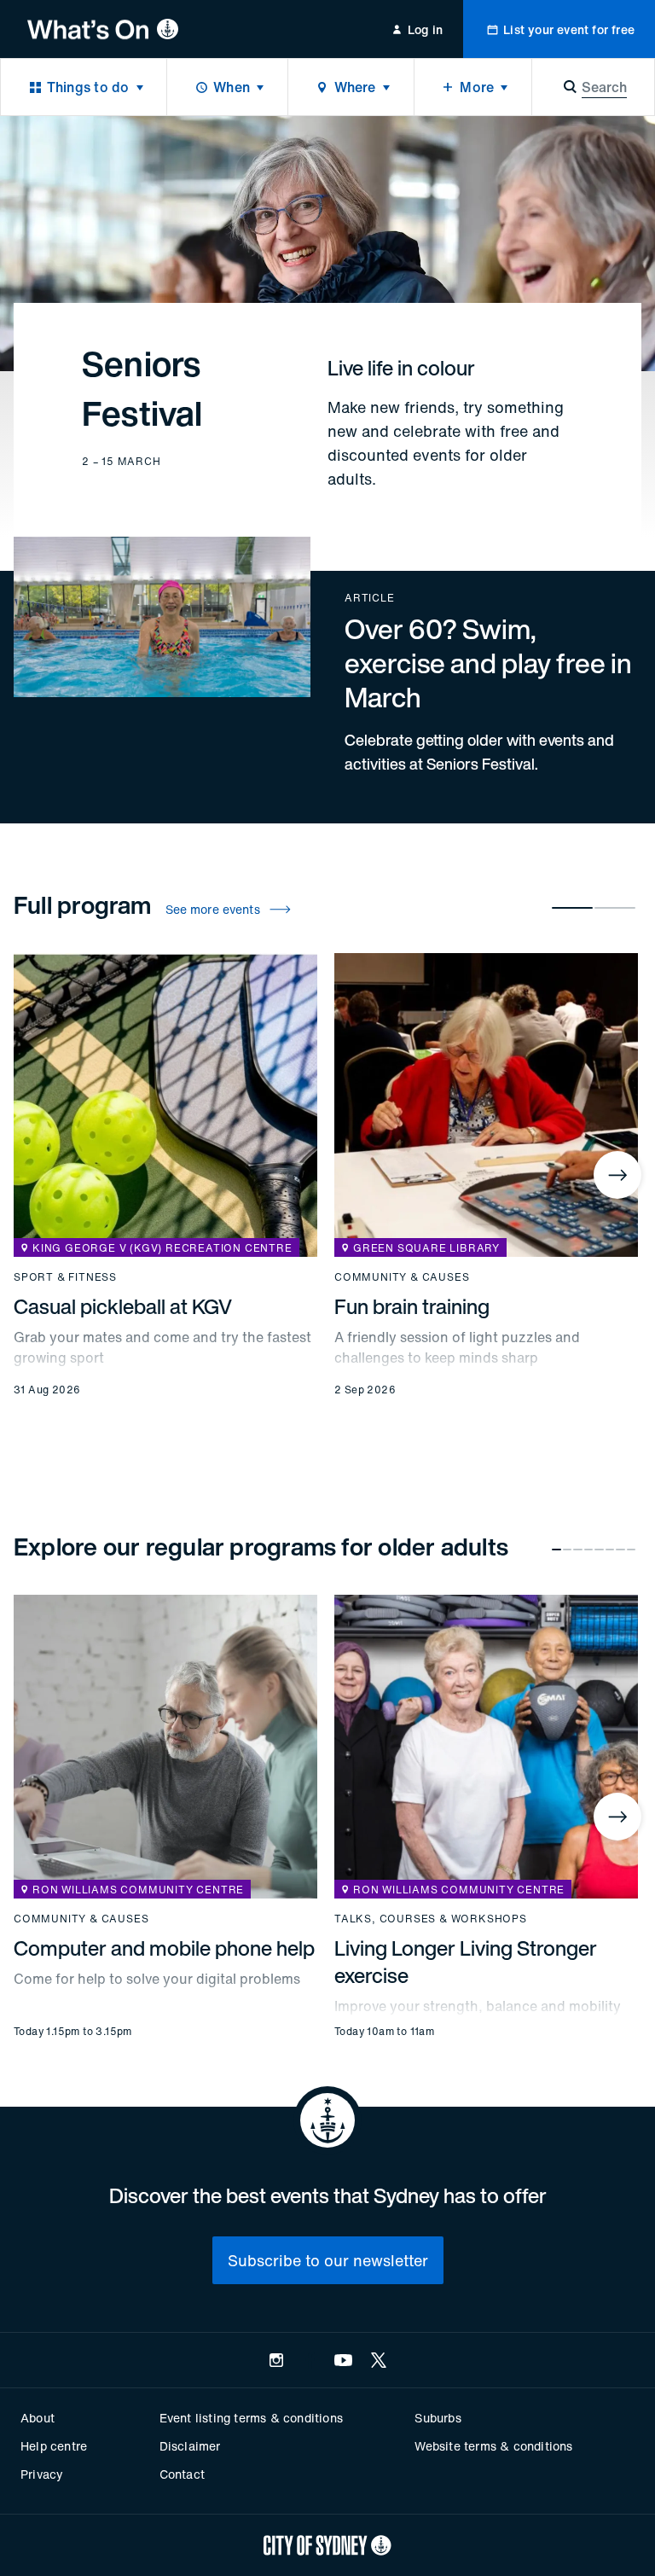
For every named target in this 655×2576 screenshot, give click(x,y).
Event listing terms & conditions (251, 2418)
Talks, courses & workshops (431, 1919)
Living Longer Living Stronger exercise (466, 1962)
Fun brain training (412, 1306)
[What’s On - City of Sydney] (103, 29)
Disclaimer (190, 2446)
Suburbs (438, 2418)
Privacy (42, 2474)
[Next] (617, 1175)
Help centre (54, 2446)
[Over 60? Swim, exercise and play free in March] (327, 663)
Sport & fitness (65, 1277)
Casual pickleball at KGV (123, 1306)
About (38, 2418)
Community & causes (402, 1277)
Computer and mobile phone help (164, 1948)
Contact (182, 2474)
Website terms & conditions (493, 2446)
